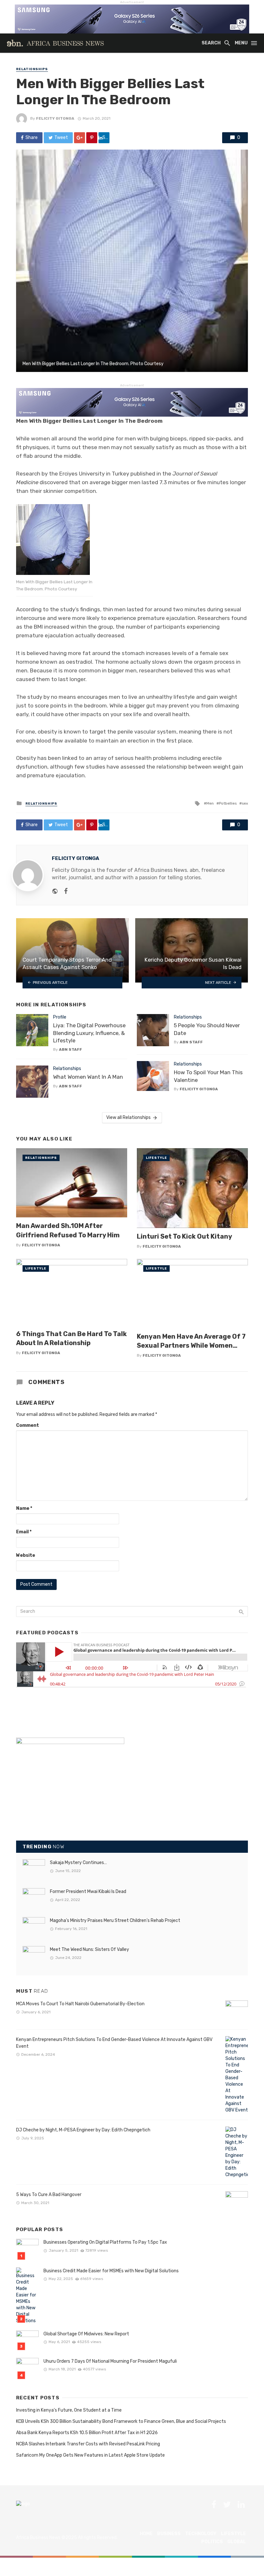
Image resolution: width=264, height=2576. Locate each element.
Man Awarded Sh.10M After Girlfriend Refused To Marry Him (68, 1230)
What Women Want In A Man (88, 1077)
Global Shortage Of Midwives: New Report (86, 2334)
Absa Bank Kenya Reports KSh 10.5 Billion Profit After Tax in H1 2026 (87, 2433)
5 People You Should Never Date (207, 1029)
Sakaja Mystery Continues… (78, 1863)
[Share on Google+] (80, 138)
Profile (60, 1017)
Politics (212, 2542)
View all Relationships (128, 1117)
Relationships (32, 69)
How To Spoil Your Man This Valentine (208, 1076)
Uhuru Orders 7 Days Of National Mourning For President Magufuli (110, 2361)
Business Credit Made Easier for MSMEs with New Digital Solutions (111, 2271)
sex (245, 803)
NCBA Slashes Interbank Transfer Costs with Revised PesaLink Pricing (88, 2444)
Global (237, 2542)
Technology (201, 2534)
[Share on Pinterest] (92, 138)
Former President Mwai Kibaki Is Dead (88, 1892)
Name (24, 1508)
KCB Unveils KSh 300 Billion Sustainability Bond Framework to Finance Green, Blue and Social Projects (121, 2421)
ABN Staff (71, 1049)
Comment (28, 1425)
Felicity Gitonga (55, 118)
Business (169, 2534)
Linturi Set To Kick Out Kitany (184, 1236)
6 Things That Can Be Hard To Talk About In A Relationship (71, 1338)
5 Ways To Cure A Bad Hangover (49, 2195)
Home (146, 2534)
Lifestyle (156, 1158)
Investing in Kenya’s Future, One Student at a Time (69, 2410)
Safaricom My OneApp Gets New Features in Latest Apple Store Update (90, 2455)
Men (210, 803)
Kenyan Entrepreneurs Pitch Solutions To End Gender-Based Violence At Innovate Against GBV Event (114, 2043)
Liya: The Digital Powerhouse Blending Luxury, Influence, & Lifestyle (89, 1033)
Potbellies (228, 803)
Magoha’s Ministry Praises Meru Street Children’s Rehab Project (115, 1920)
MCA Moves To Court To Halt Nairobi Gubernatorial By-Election (80, 2004)
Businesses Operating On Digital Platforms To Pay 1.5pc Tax (105, 2242)
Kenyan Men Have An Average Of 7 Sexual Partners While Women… (191, 1341)
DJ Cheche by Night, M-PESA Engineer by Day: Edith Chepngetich (83, 2130)
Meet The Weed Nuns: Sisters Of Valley (90, 1949)
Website (26, 1555)
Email (24, 1532)
